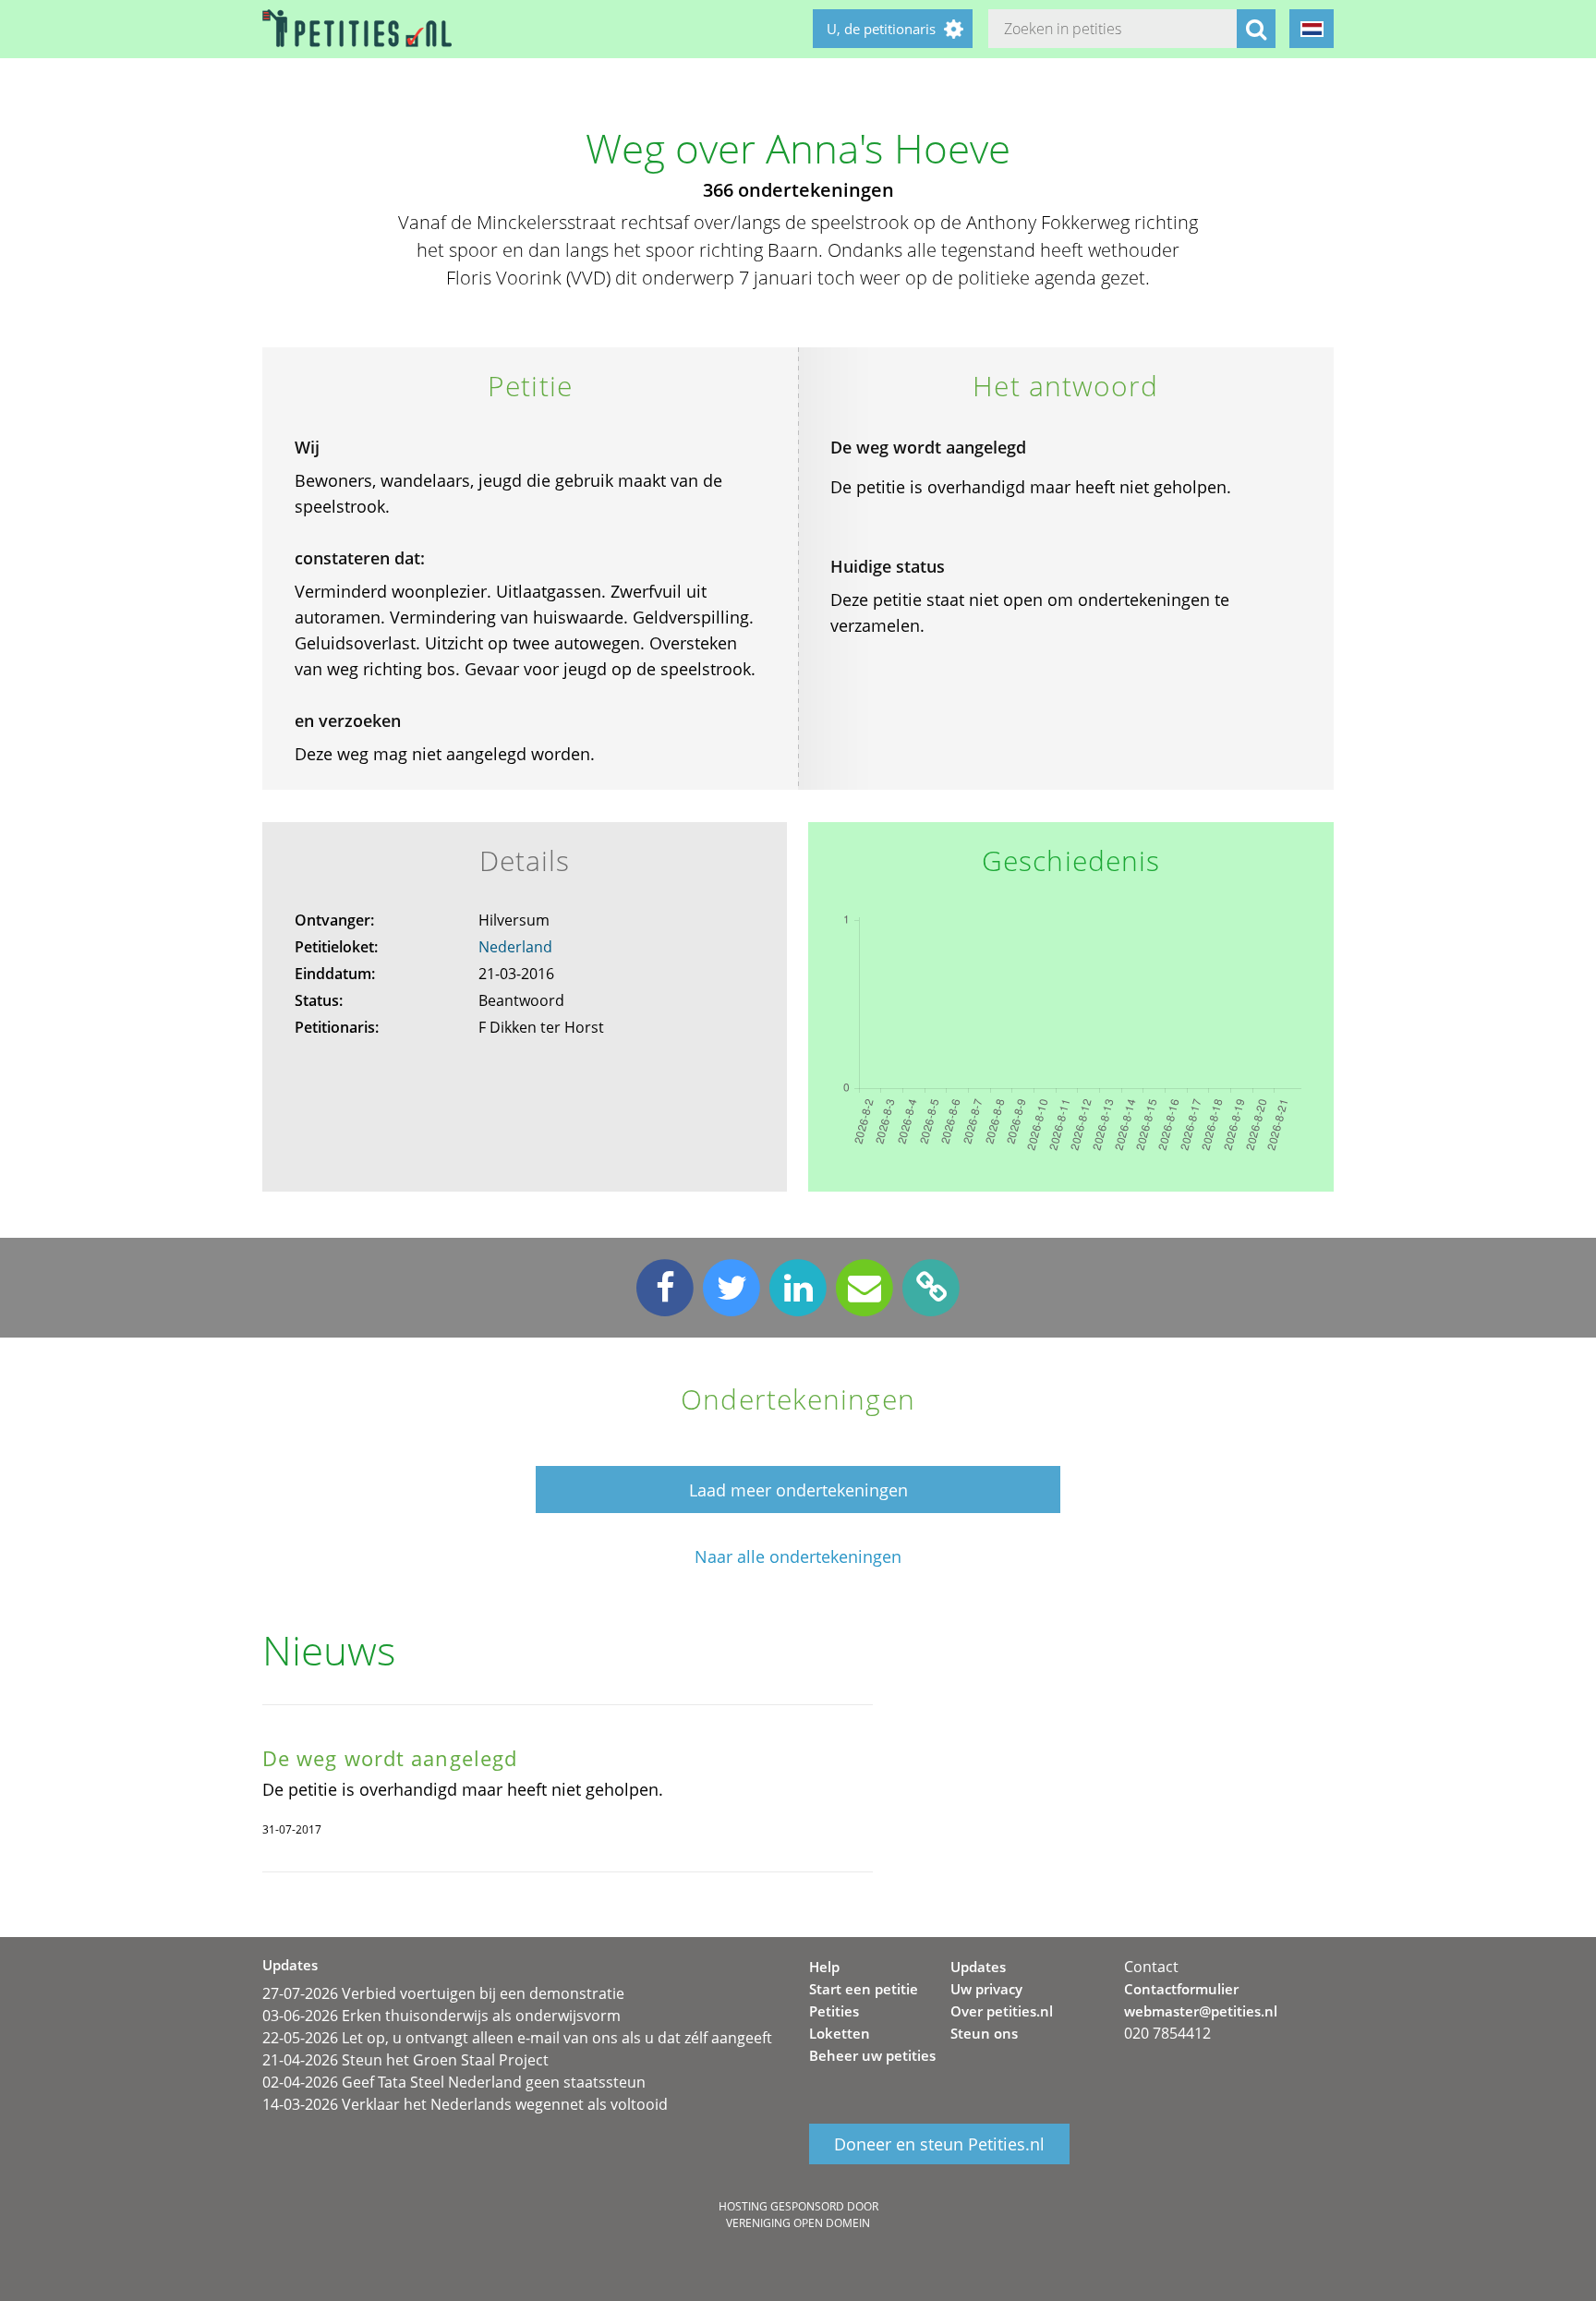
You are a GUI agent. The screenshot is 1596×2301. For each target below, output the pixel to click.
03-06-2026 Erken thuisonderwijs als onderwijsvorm (441, 2016)
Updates (978, 1967)
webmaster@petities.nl (1201, 2011)
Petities (834, 2011)
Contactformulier (1181, 1989)
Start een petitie (864, 1989)
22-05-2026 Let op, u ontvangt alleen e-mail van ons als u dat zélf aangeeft (517, 2038)
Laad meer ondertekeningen (798, 1490)
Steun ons (984, 2033)
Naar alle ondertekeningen (798, 1557)
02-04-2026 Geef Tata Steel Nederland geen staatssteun (454, 2082)
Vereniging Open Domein (798, 2223)
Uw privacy (986, 1989)
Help (824, 1967)
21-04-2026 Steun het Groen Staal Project (405, 2060)
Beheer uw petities (872, 2055)
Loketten (840, 2033)
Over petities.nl (1002, 2011)
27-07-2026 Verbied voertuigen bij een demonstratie (443, 1993)
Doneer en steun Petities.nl (939, 2144)
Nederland (515, 947)
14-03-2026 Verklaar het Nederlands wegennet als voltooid (465, 2104)
